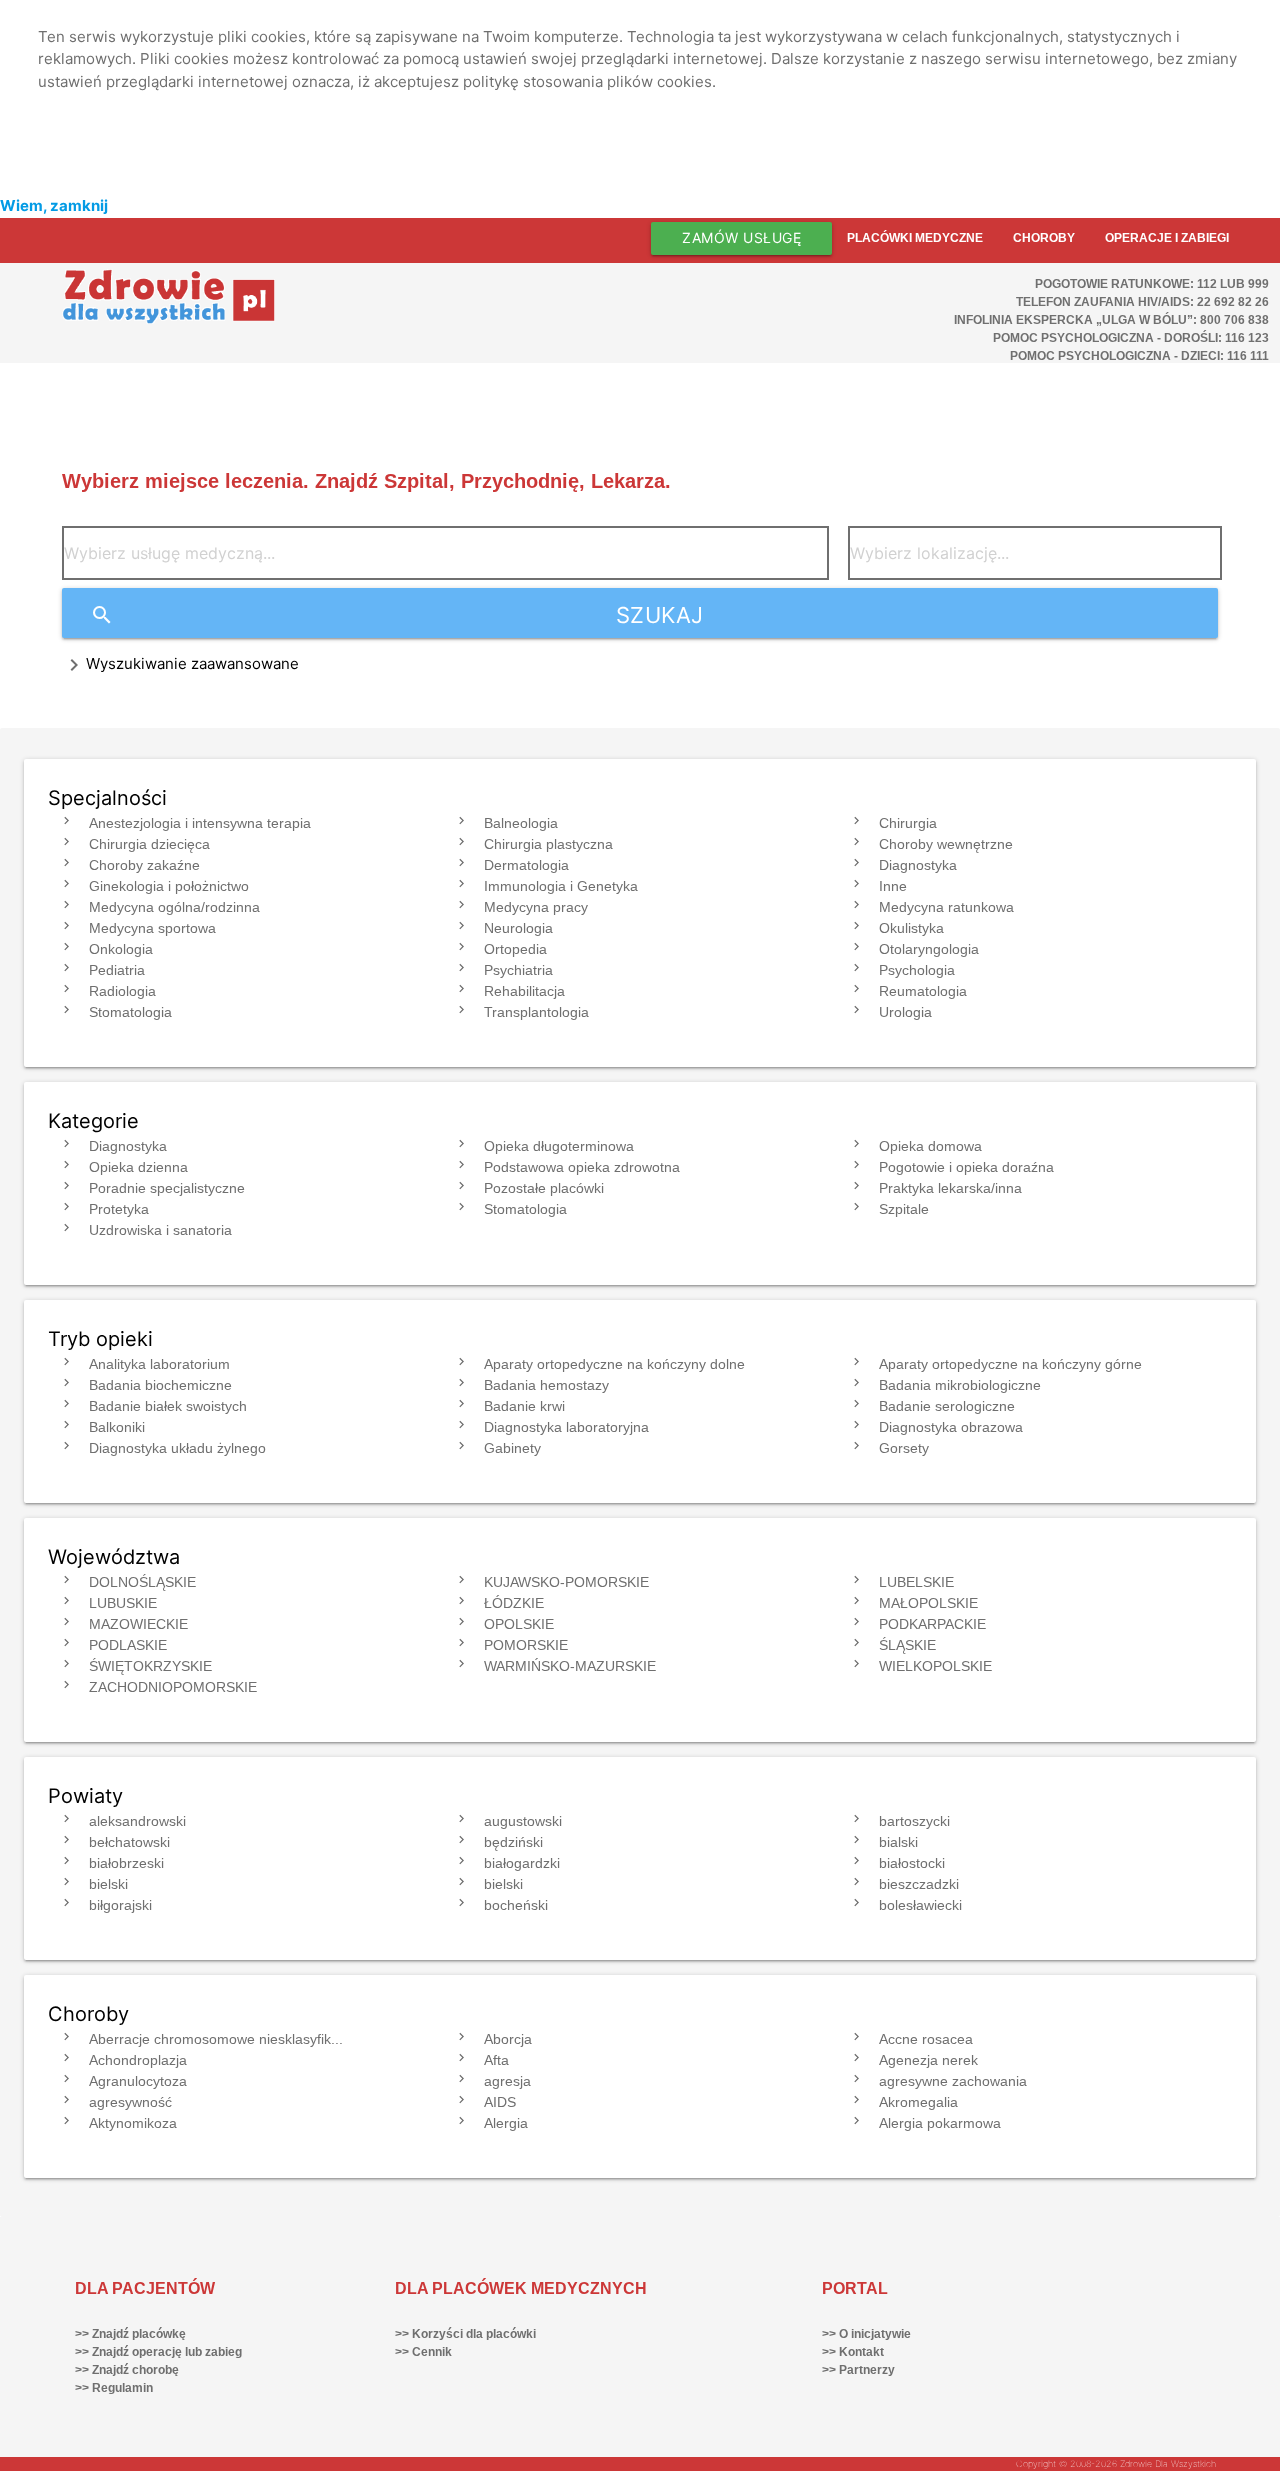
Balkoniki (117, 1427)
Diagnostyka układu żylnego (177, 1448)
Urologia (905, 1012)
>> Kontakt (853, 2352)
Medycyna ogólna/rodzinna (174, 907)
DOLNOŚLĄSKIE (142, 1582)
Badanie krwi (524, 1406)
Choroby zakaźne (144, 865)
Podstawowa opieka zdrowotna (582, 1167)
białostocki (912, 1863)
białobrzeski (126, 1863)
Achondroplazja (138, 2060)
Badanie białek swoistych (168, 1406)
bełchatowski (129, 1842)
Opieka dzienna (138, 1167)
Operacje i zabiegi (1167, 238)
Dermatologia (526, 865)
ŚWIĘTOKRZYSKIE (150, 1666)
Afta (496, 2060)
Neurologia (518, 928)
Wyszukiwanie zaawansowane (192, 663)
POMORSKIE (526, 1645)
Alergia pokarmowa (940, 2123)
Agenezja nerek (928, 2060)
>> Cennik (423, 2352)
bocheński (516, 1905)
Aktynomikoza (133, 2123)
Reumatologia (923, 991)
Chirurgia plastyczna (548, 844)
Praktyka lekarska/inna (950, 1188)
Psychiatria (518, 970)
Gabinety (512, 1448)
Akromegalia (918, 2102)
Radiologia (122, 991)
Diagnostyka (918, 865)
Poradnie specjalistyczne (167, 1188)
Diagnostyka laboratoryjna (566, 1427)
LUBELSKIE (916, 1582)
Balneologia (521, 823)
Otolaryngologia (929, 949)
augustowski (523, 1821)
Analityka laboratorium (159, 1364)
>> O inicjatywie (866, 2334)
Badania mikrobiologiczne (960, 1385)
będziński (513, 1842)
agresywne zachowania (953, 2081)
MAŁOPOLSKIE (928, 1603)
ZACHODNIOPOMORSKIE (173, 1687)
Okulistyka (911, 928)
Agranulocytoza (138, 2081)
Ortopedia (515, 949)
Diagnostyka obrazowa (951, 1427)
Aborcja (508, 2039)
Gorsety (904, 1448)
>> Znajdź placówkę (130, 2334)
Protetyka (119, 1209)
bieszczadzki (919, 1884)
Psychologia (917, 970)
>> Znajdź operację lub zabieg (158, 2352)
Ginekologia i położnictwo (169, 886)
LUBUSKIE (123, 1603)
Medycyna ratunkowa (946, 907)
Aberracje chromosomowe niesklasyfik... (216, 2039)
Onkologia (121, 949)
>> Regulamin (114, 2388)
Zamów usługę (741, 237)
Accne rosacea (926, 2039)
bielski (108, 1884)
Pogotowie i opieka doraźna (966, 1167)
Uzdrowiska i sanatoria (160, 1230)
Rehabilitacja (524, 991)
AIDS (500, 2102)
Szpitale (904, 1209)
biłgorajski (120, 1905)
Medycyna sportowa (152, 928)
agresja (507, 2081)
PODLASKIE (128, 1645)
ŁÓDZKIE (514, 1603)
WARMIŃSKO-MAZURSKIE (570, 1666)
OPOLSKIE (519, 1624)
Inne (893, 886)
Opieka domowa (930, 1146)
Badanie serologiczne (947, 1406)
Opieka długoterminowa (559, 1146)
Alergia (506, 2123)
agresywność (130, 2102)
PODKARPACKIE (932, 1624)
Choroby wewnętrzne (946, 844)
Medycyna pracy (536, 907)
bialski (898, 1842)
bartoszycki (914, 1821)
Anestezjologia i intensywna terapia (200, 823)
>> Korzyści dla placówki (465, 2334)
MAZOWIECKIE (138, 1624)
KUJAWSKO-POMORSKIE (566, 1582)
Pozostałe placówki (544, 1188)
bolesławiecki (920, 1905)
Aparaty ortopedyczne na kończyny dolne (614, 1364)
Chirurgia (908, 823)
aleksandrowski (137, 1821)
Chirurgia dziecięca (149, 844)
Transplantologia (536, 1012)
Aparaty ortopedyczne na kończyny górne (1010, 1364)
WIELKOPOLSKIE (935, 1666)
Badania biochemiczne (160, 1385)
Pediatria (117, 970)
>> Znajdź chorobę (127, 2370)
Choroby (1044, 238)
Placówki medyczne (915, 238)
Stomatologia (130, 1012)
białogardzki (522, 1863)
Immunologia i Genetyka (561, 886)
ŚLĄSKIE (907, 1645)
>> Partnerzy (858, 2370)
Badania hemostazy (546, 1385)
